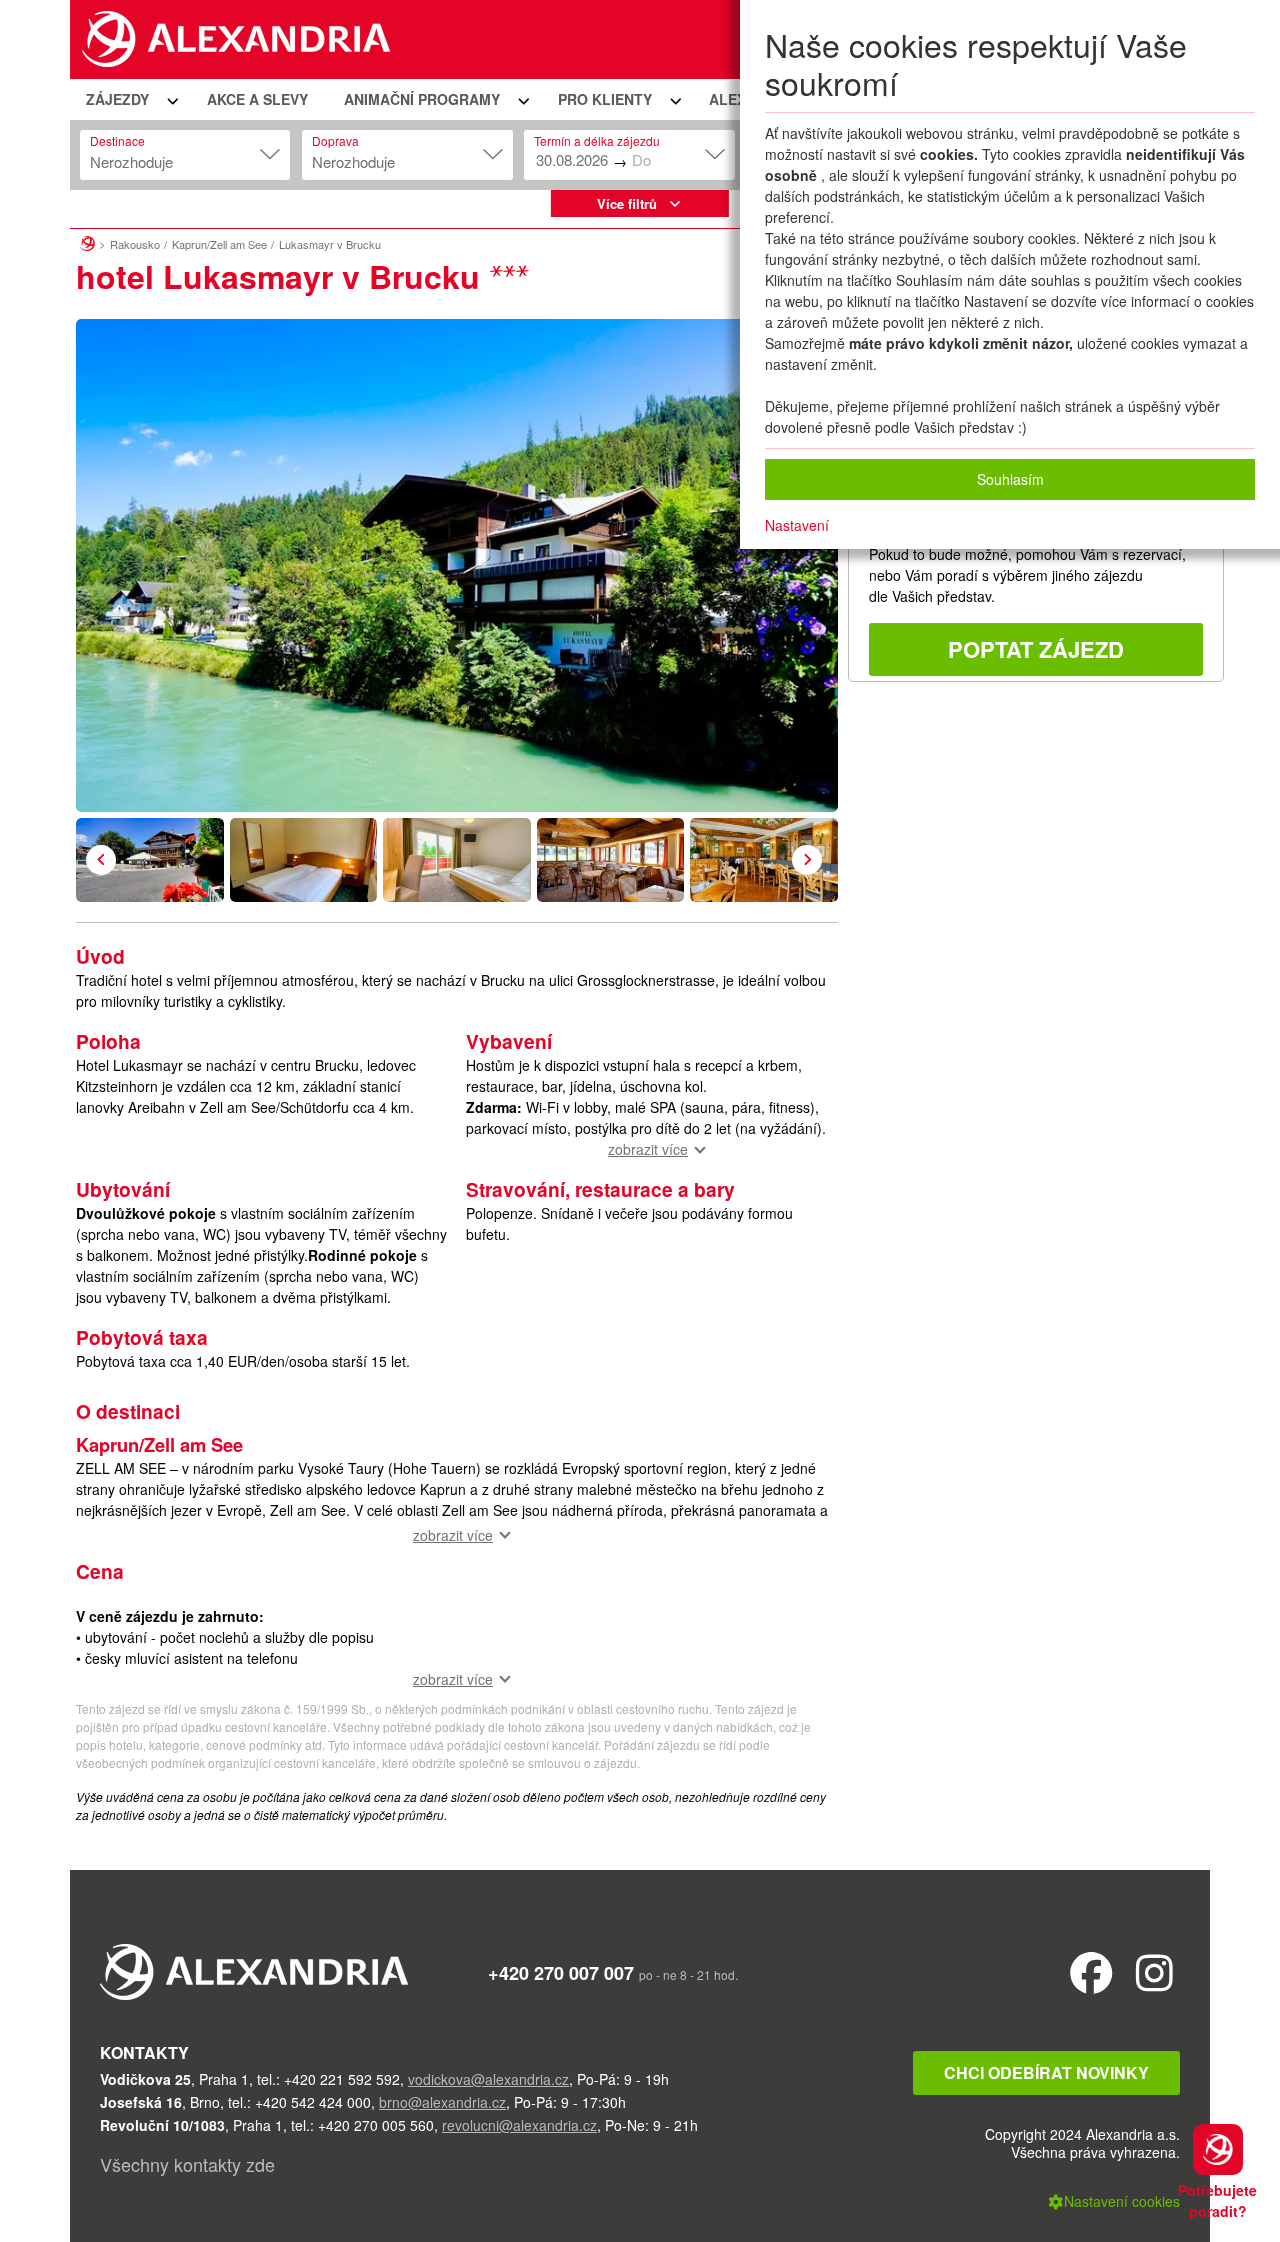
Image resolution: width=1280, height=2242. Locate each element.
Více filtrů (627, 203)
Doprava (335, 140)
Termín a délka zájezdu (597, 140)
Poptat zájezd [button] (1036, 649)
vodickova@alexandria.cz (488, 2079)
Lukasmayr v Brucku (330, 244)
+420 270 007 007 (561, 1973)
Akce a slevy (257, 99)
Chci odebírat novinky (1046, 2072)
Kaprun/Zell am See (219, 244)
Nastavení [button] (797, 525)
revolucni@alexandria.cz (519, 2125)
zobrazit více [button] (648, 1149)
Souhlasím (1010, 479)
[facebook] (1091, 1971)
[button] (129, 99)
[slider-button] (150, 860)
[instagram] (1154, 1971)
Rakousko (135, 244)
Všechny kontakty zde (187, 2164)
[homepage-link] (87, 241)
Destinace (117, 140)
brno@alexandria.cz (442, 2102)
